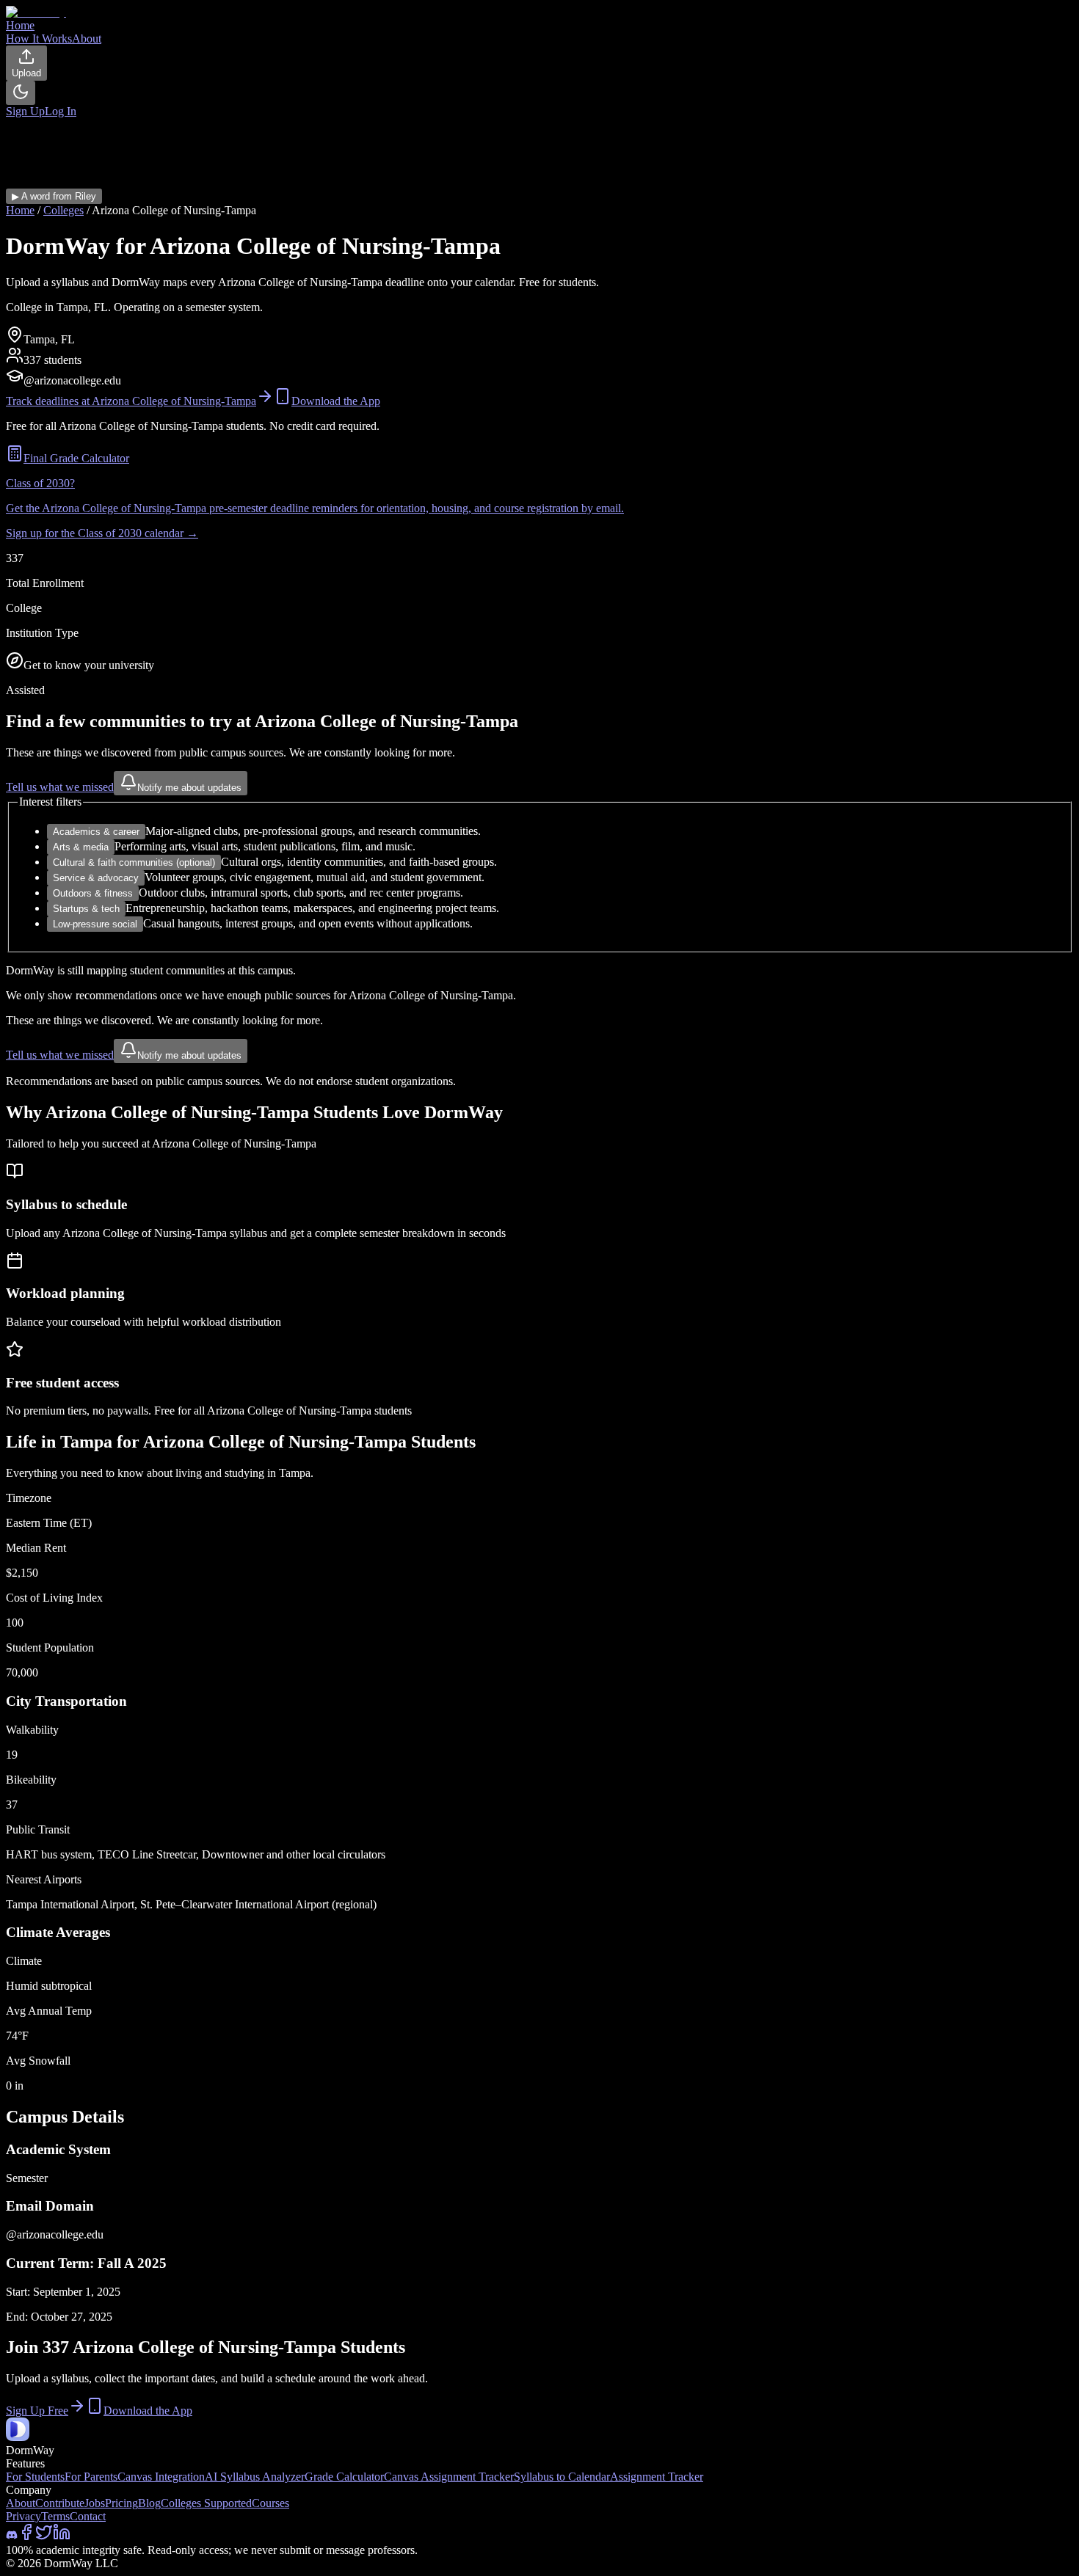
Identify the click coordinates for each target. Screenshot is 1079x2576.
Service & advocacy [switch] (96, 878)
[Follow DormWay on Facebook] (26, 2537)
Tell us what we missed (60, 787)
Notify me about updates (189, 788)
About (21, 2503)
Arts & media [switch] (81, 847)
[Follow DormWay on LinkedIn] (62, 2537)
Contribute (60, 2503)
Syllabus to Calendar (562, 2477)
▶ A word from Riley (54, 196)
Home (20, 210)
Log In (61, 111)
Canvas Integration (161, 2477)
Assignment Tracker (657, 2477)
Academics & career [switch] (96, 832)
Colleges (63, 210)
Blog (149, 2503)
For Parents (91, 2477)
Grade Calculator (344, 2477)
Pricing (121, 2503)
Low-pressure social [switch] (95, 924)
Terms (55, 2516)
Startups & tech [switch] (86, 909)
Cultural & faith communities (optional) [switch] (134, 862)
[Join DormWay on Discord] (12, 2537)
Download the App (336, 401)
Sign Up (25, 111)
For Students (35, 2477)
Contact (88, 2516)
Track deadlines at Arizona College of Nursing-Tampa (131, 401)
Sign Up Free (37, 2411)
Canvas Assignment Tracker (449, 2477)
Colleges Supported (206, 2503)
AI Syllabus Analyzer (255, 2477)
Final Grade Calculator (76, 458)
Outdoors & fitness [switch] (93, 893)
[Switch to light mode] (21, 93)
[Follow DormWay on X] (44, 2537)
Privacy (23, 2516)
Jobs (95, 2503)
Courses (270, 2503)
